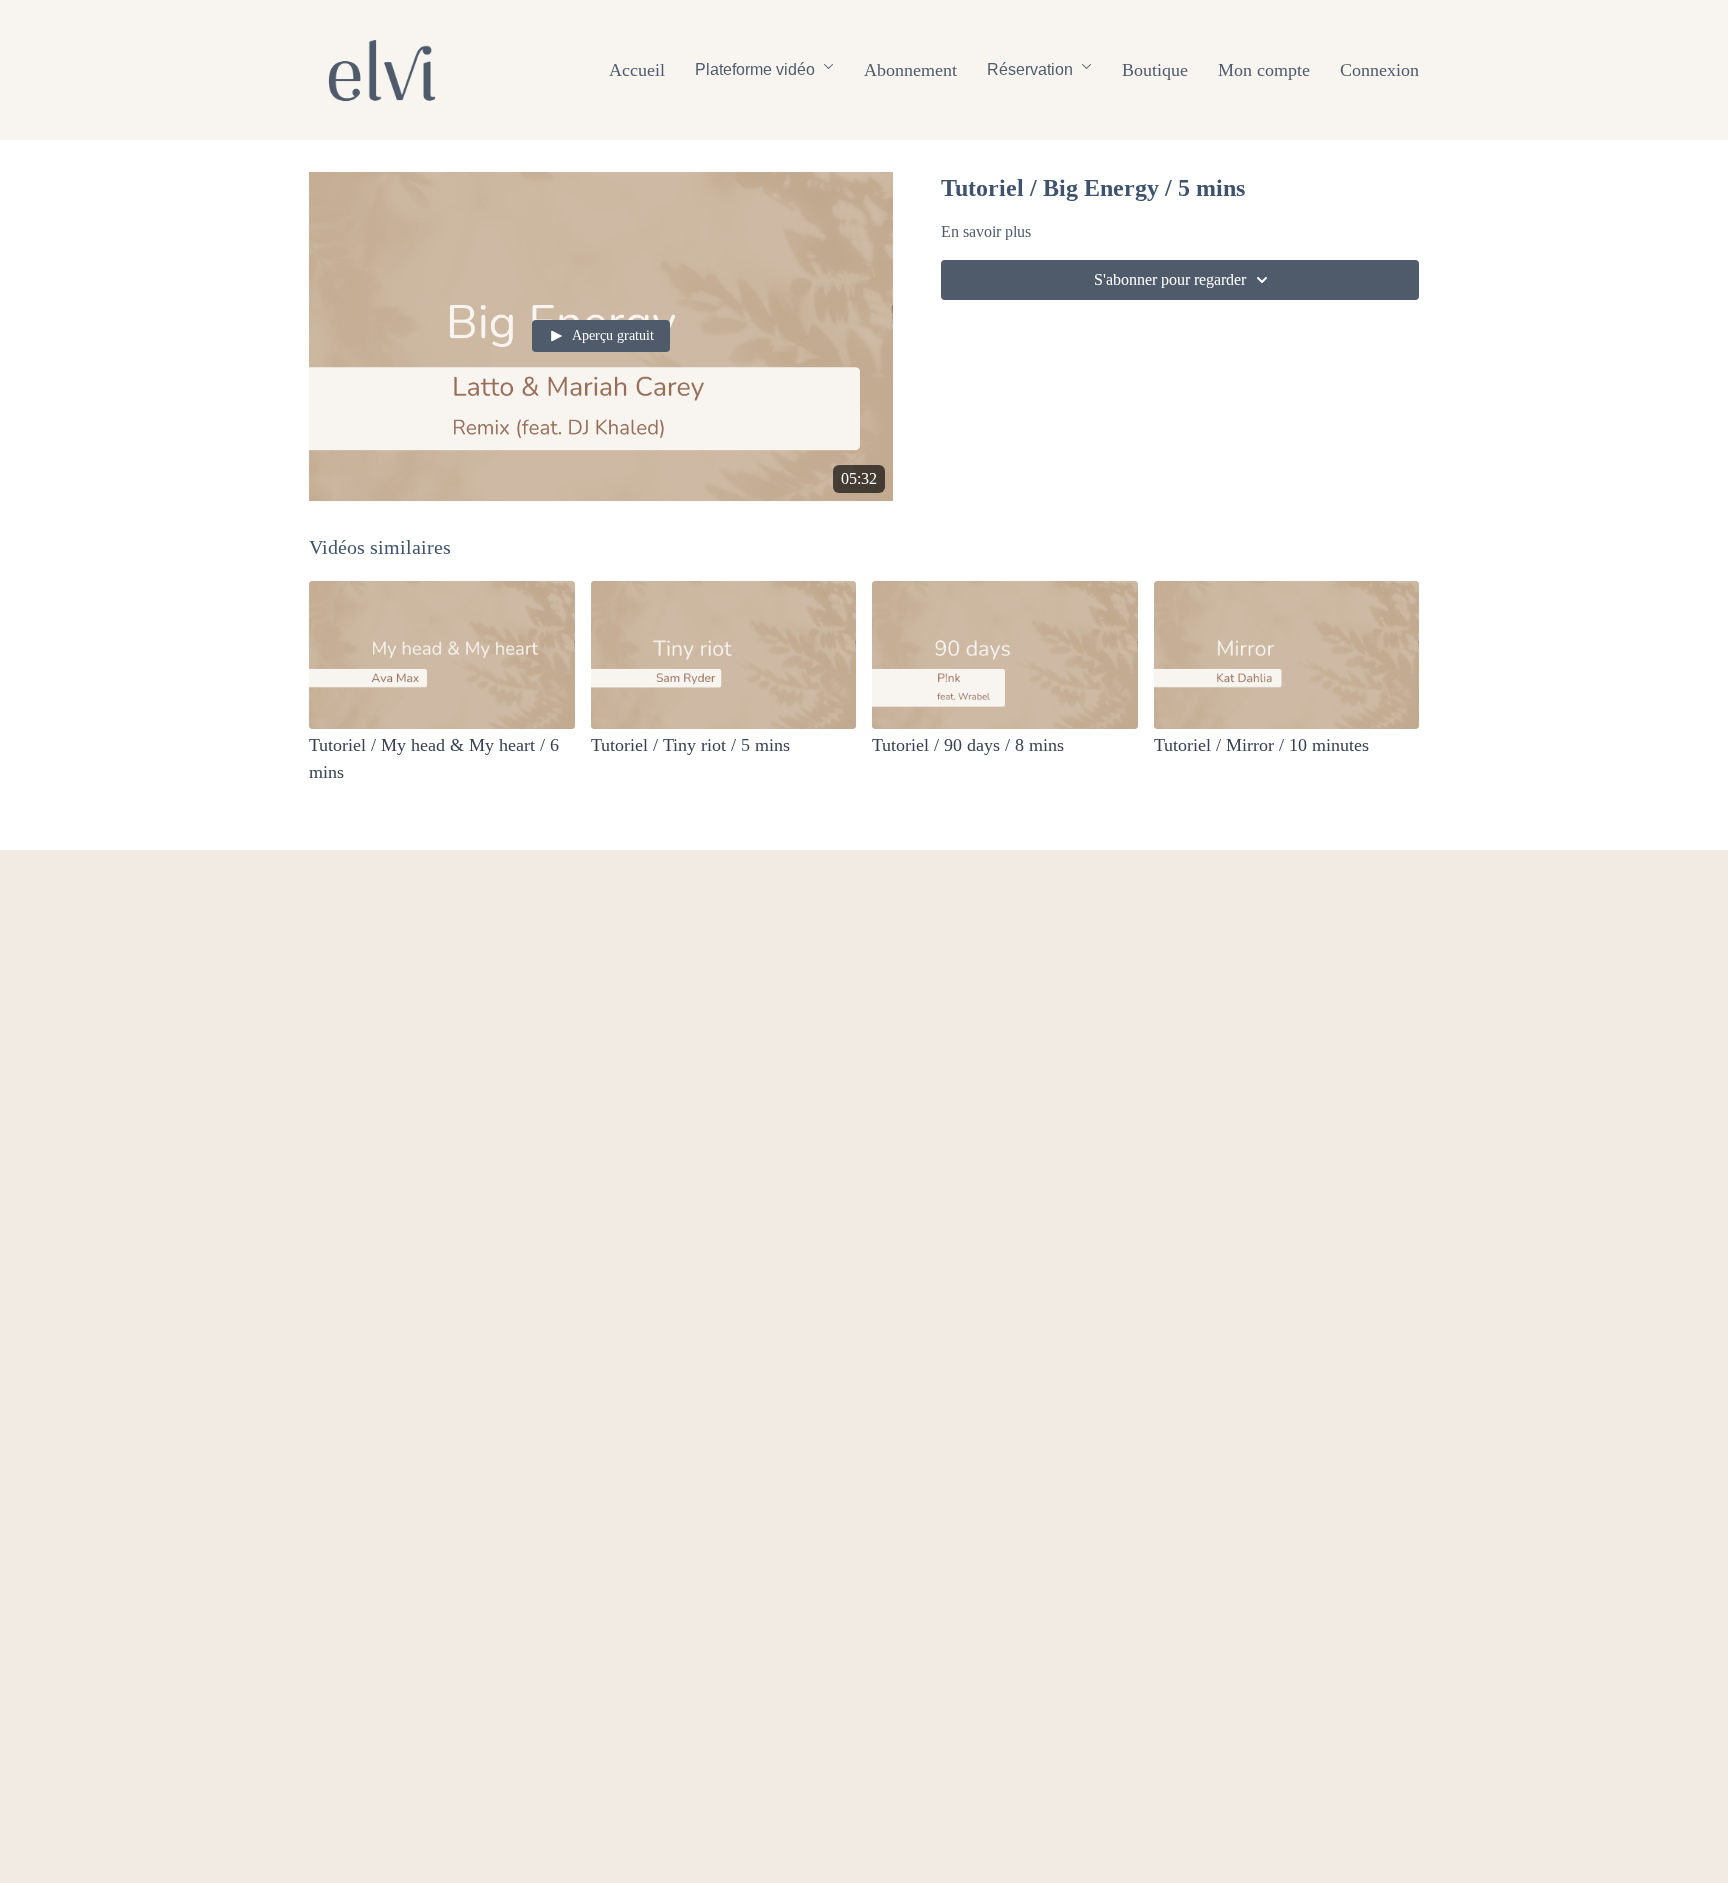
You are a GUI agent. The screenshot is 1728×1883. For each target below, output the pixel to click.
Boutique (1155, 70)
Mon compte (1264, 70)
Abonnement (910, 70)
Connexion (1379, 70)
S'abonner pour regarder (1170, 279)
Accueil (637, 70)
